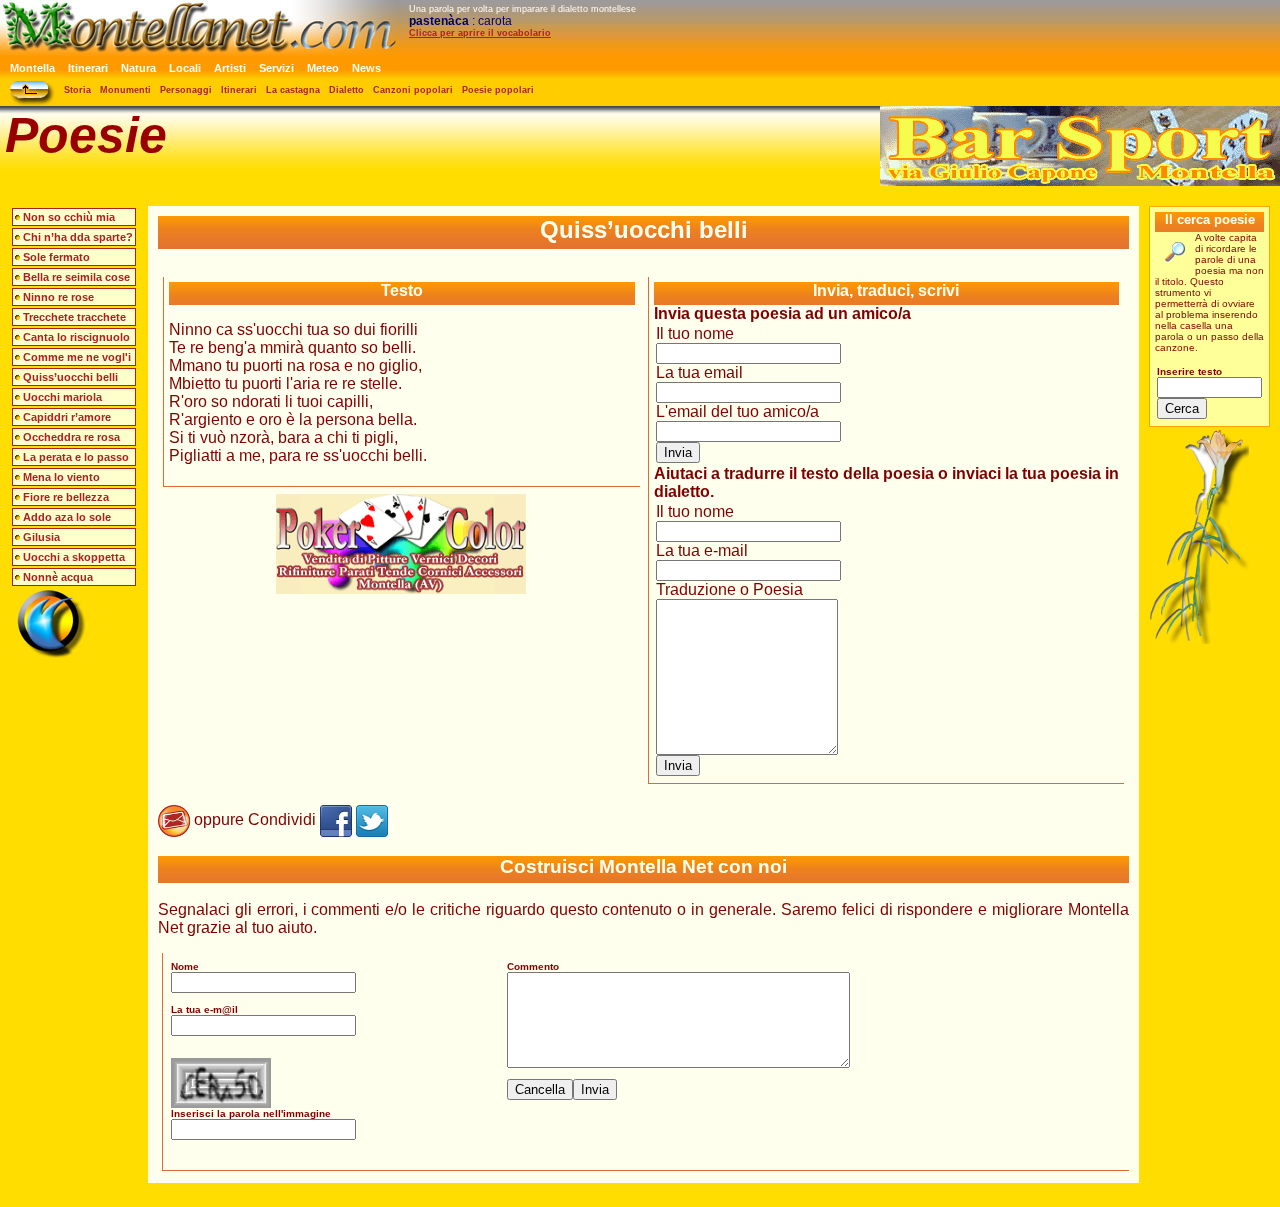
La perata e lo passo (76, 457)
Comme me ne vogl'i (77, 357)
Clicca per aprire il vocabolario (480, 33)
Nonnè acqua (58, 577)
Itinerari (88, 68)
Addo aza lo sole (67, 517)
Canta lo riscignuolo (76, 337)
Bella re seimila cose (76, 277)
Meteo (323, 68)
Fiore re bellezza (66, 497)
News (366, 68)
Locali (185, 68)
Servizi (276, 68)
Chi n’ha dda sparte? (78, 237)
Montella (32, 68)
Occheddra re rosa (71, 437)
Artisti (230, 68)
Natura (138, 68)
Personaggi (186, 90)
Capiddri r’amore (67, 417)
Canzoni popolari (413, 90)
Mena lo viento (61, 477)
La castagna (293, 90)
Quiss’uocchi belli (70, 377)
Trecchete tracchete (74, 317)
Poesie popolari (498, 90)
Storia (77, 90)
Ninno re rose (58, 297)
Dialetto (346, 90)
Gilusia (41, 537)
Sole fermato (56, 257)
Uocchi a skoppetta (74, 557)
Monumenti (125, 90)
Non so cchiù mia (69, 217)
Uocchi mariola (62, 397)
